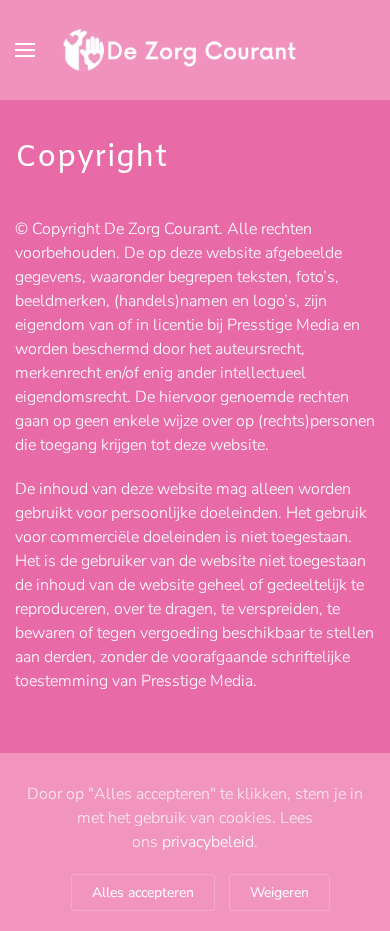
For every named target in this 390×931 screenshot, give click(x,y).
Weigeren (279, 892)
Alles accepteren (143, 892)
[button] (25, 50)
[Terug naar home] (195, 50)
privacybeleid (208, 842)
